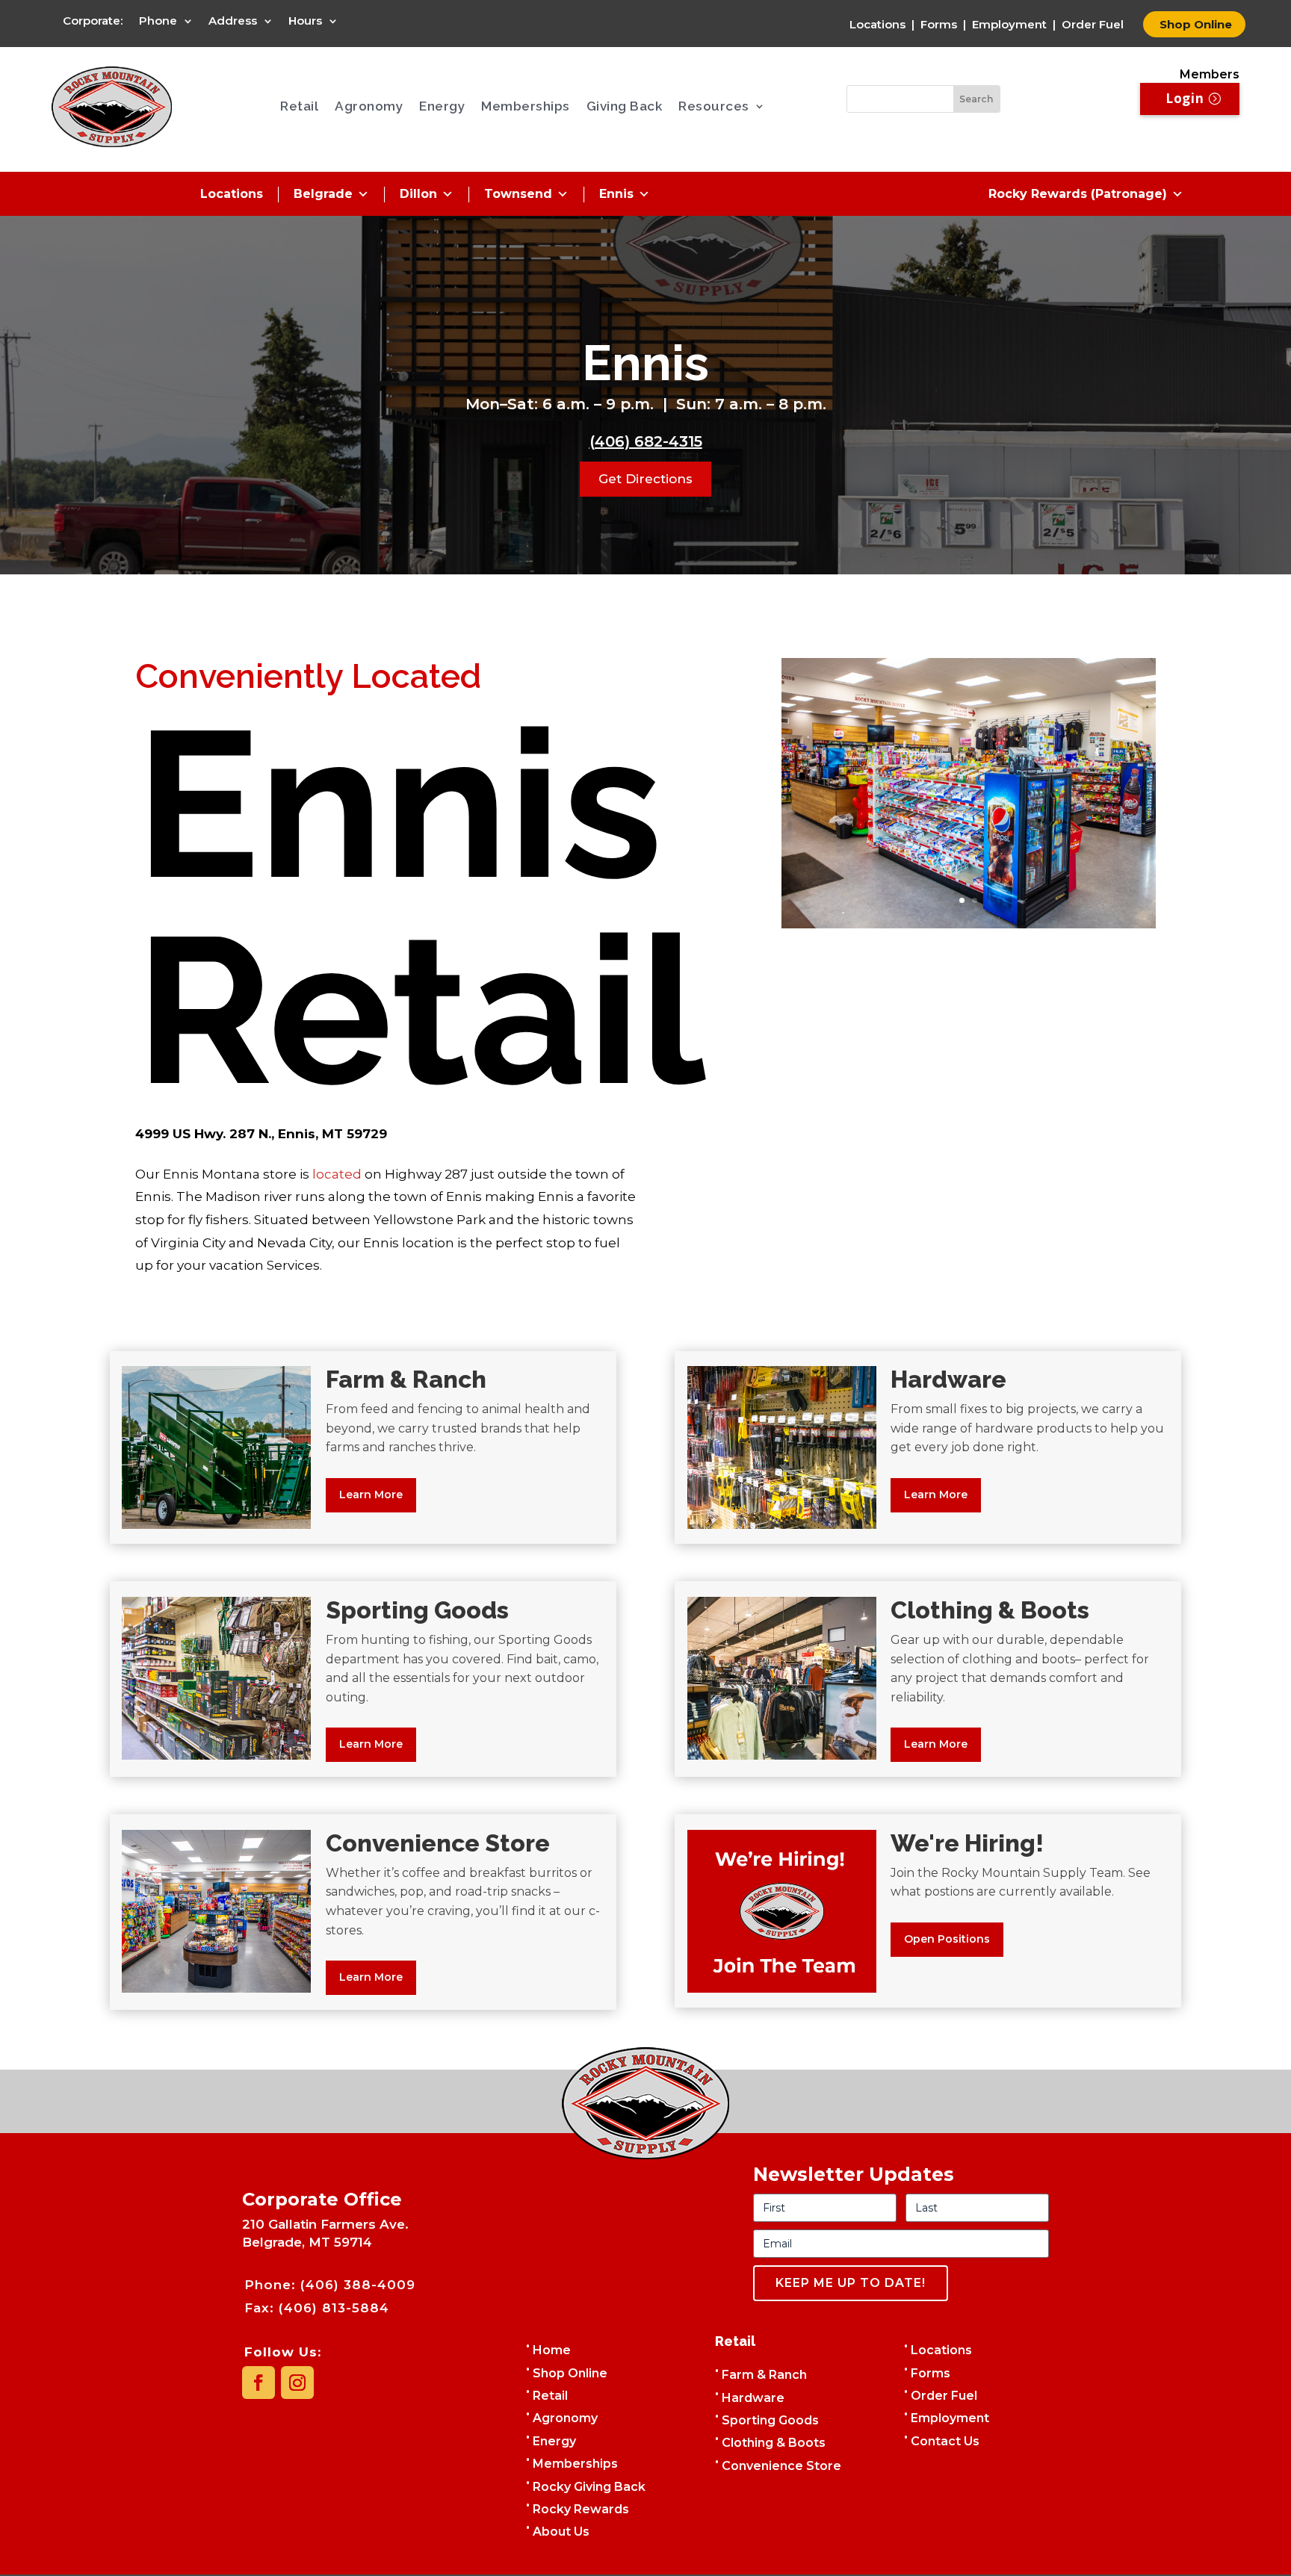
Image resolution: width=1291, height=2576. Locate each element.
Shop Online (1194, 24)
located (337, 1174)
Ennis (616, 194)
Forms (939, 24)
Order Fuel (1093, 24)
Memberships (526, 106)
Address (233, 22)
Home (552, 2350)
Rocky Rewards (581, 2509)
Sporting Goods (770, 2420)
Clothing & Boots (774, 2443)
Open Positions (947, 1939)
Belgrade (323, 194)
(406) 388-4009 (358, 2285)
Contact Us (945, 2441)
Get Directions (645, 479)
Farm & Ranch (764, 2375)
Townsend (518, 194)
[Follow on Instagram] (297, 2383)
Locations (877, 24)
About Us (561, 2532)
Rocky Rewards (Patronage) (1078, 194)
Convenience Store (781, 2466)
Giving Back (625, 106)
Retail (299, 106)
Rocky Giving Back (589, 2487)
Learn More (371, 1495)
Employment (1009, 24)
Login (1185, 98)
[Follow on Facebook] (258, 2383)
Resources (714, 106)
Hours (305, 22)
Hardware (753, 2398)
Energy (442, 106)
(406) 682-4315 (646, 441)
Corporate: (93, 22)
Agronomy (369, 106)
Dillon (418, 194)
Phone (158, 22)
